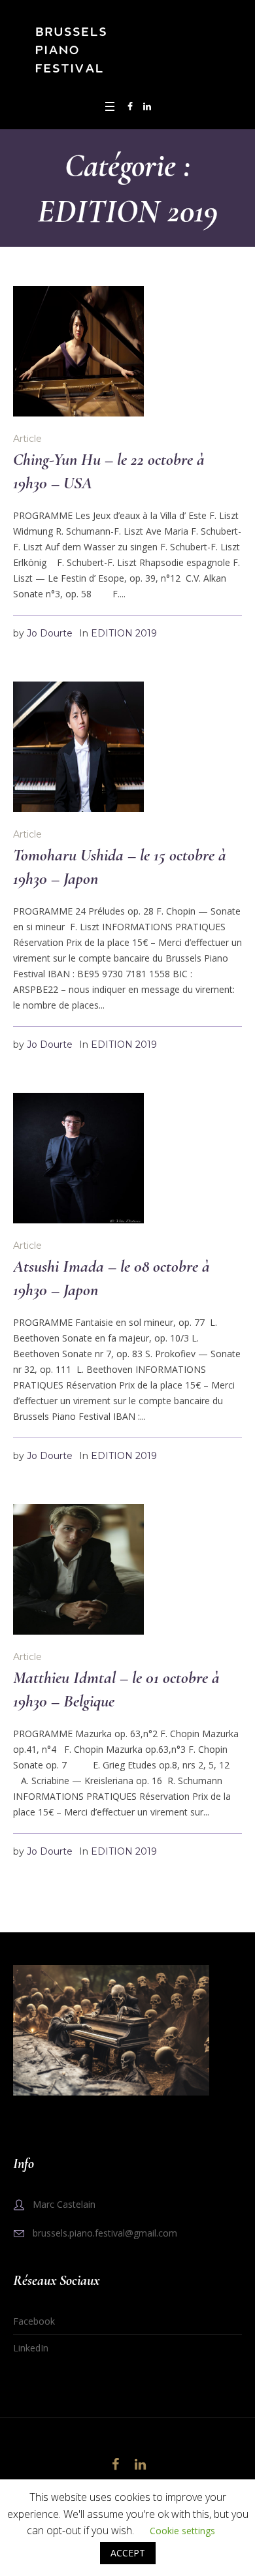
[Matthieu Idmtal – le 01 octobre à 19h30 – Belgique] (78, 1569)
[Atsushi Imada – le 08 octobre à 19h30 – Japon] (78, 1158)
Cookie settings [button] (182, 2531)
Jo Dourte (50, 633)
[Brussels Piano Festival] (128, 48)
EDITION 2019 (124, 633)
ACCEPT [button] (128, 2553)
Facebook (34, 2321)
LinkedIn (31, 2348)
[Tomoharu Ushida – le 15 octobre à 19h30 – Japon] (78, 747)
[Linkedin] (147, 106)
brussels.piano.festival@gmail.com (105, 2233)
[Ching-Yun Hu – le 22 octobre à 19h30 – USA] (78, 351)
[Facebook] (130, 106)
